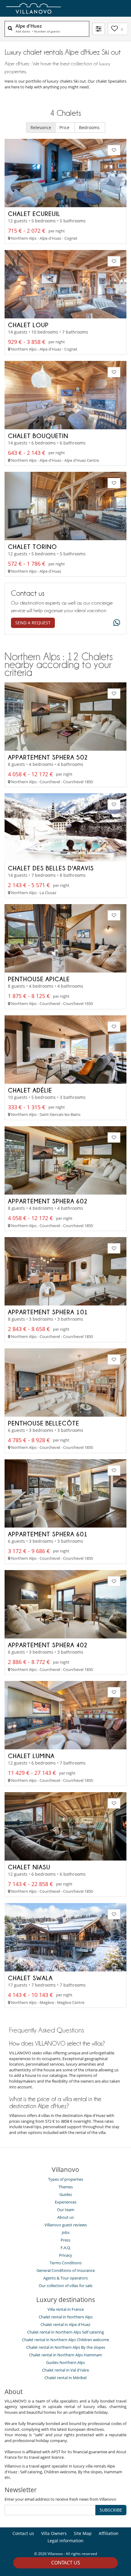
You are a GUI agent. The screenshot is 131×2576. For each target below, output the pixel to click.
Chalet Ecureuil (34, 214)
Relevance (41, 127)
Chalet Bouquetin (38, 436)
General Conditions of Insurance (66, 2270)
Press (65, 2240)
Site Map (83, 2533)
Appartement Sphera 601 (48, 1534)
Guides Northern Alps (65, 2362)
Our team (66, 2210)
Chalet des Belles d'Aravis (51, 868)
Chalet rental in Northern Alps (66, 2317)
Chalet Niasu (29, 1867)
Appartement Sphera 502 (48, 757)
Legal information (65, 2541)
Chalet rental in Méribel (65, 2378)
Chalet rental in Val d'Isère (65, 2370)
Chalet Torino (32, 547)
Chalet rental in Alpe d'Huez (65, 2324)
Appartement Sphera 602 (48, 1201)
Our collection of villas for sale (65, 2286)
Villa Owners (54, 2533)
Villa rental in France (66, 2309)
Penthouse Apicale (39, 979)
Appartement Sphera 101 (48, 1312)
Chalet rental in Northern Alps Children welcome (65, 2340)
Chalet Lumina (31, 1756)
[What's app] (115, 623)
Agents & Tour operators (65, 2278)
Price (65, 127)
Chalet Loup (28, 325)
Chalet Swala (30, 1978)
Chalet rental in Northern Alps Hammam (65, 2355)
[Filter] (99, 29)
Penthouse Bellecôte (44, 1423)
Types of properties (66, 2179)
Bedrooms (90, 127)
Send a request (33, 623)
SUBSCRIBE (111, 2510)
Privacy (66, 2255)
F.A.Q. (66, 2248)
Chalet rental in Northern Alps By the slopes (66, 2347)
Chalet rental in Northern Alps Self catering (65, 2332)
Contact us (66, 2563)
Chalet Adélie (30, 1090)
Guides (66, 2194)
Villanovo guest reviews (66, 2225)
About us (65, 2217)
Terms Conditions (66, 2263)
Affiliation (109, 2533)
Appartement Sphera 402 (48, 1645)
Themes (66, 2187)
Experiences (66, 2202)
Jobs (66, 2232)
